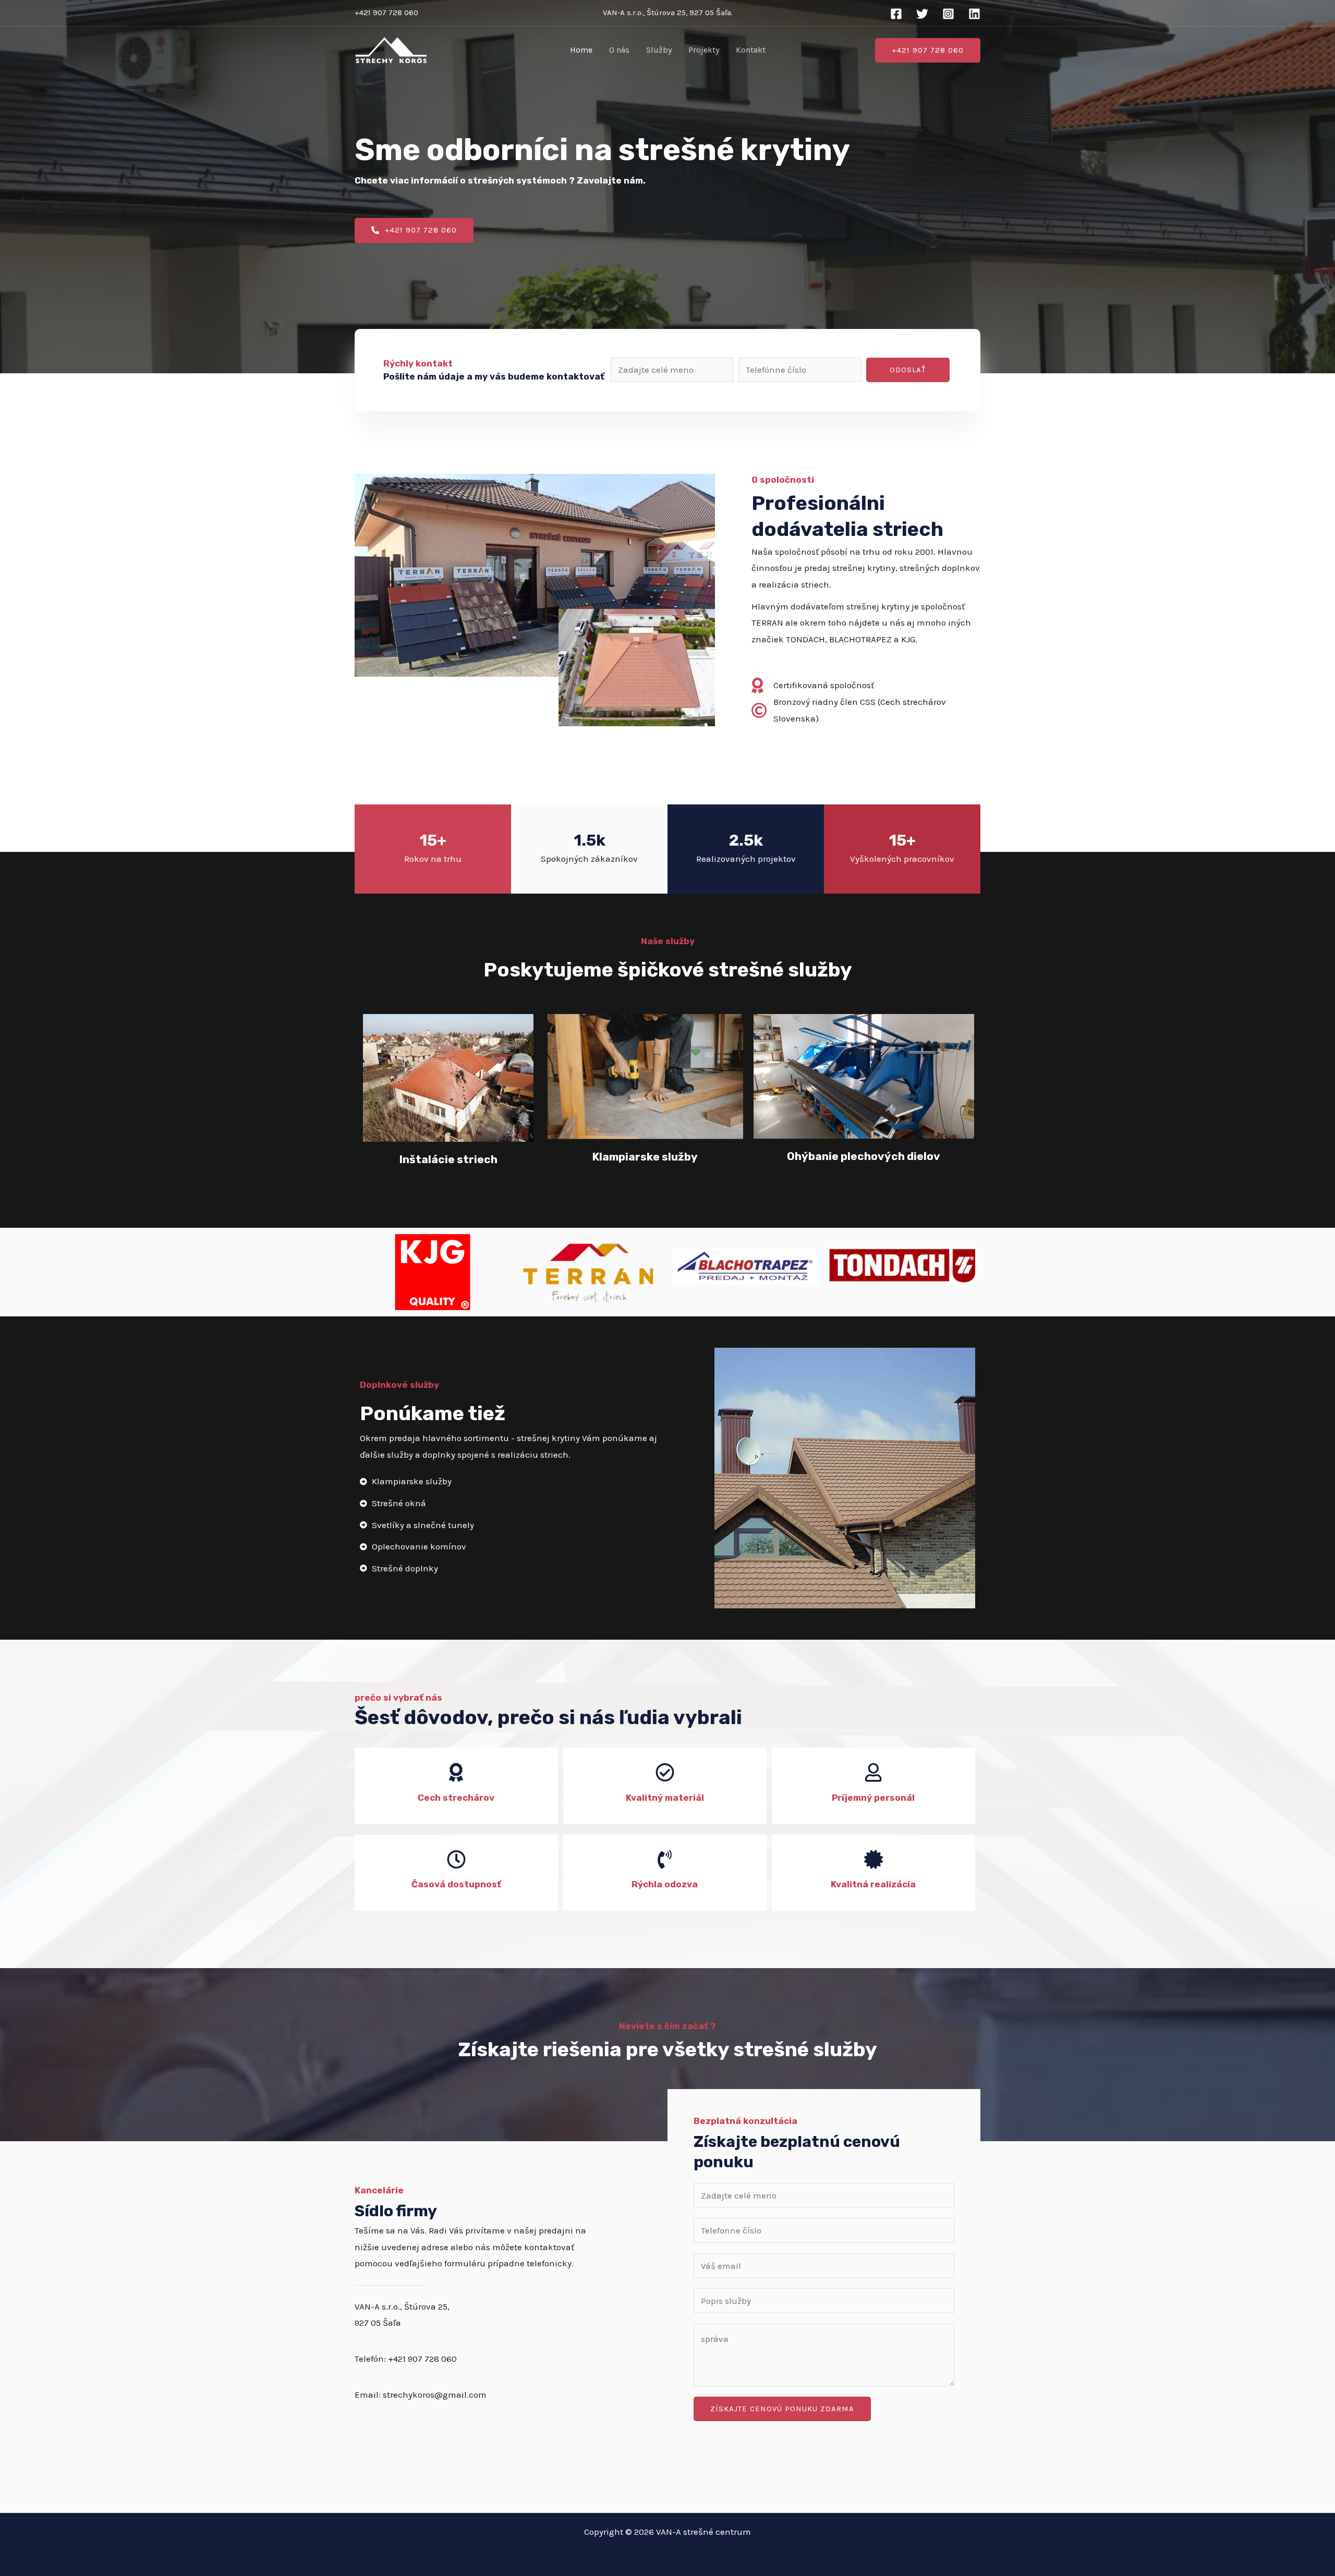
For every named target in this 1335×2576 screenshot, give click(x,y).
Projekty (704, 50)
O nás (619, 50)
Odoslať (908, 370)
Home (581, 50)
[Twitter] (922, 14)
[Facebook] (896, 14)
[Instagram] (948, 14)
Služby (659, 50)
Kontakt (751, 50)
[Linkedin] (974, 14)
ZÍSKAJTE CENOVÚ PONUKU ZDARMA (782, 2409)
